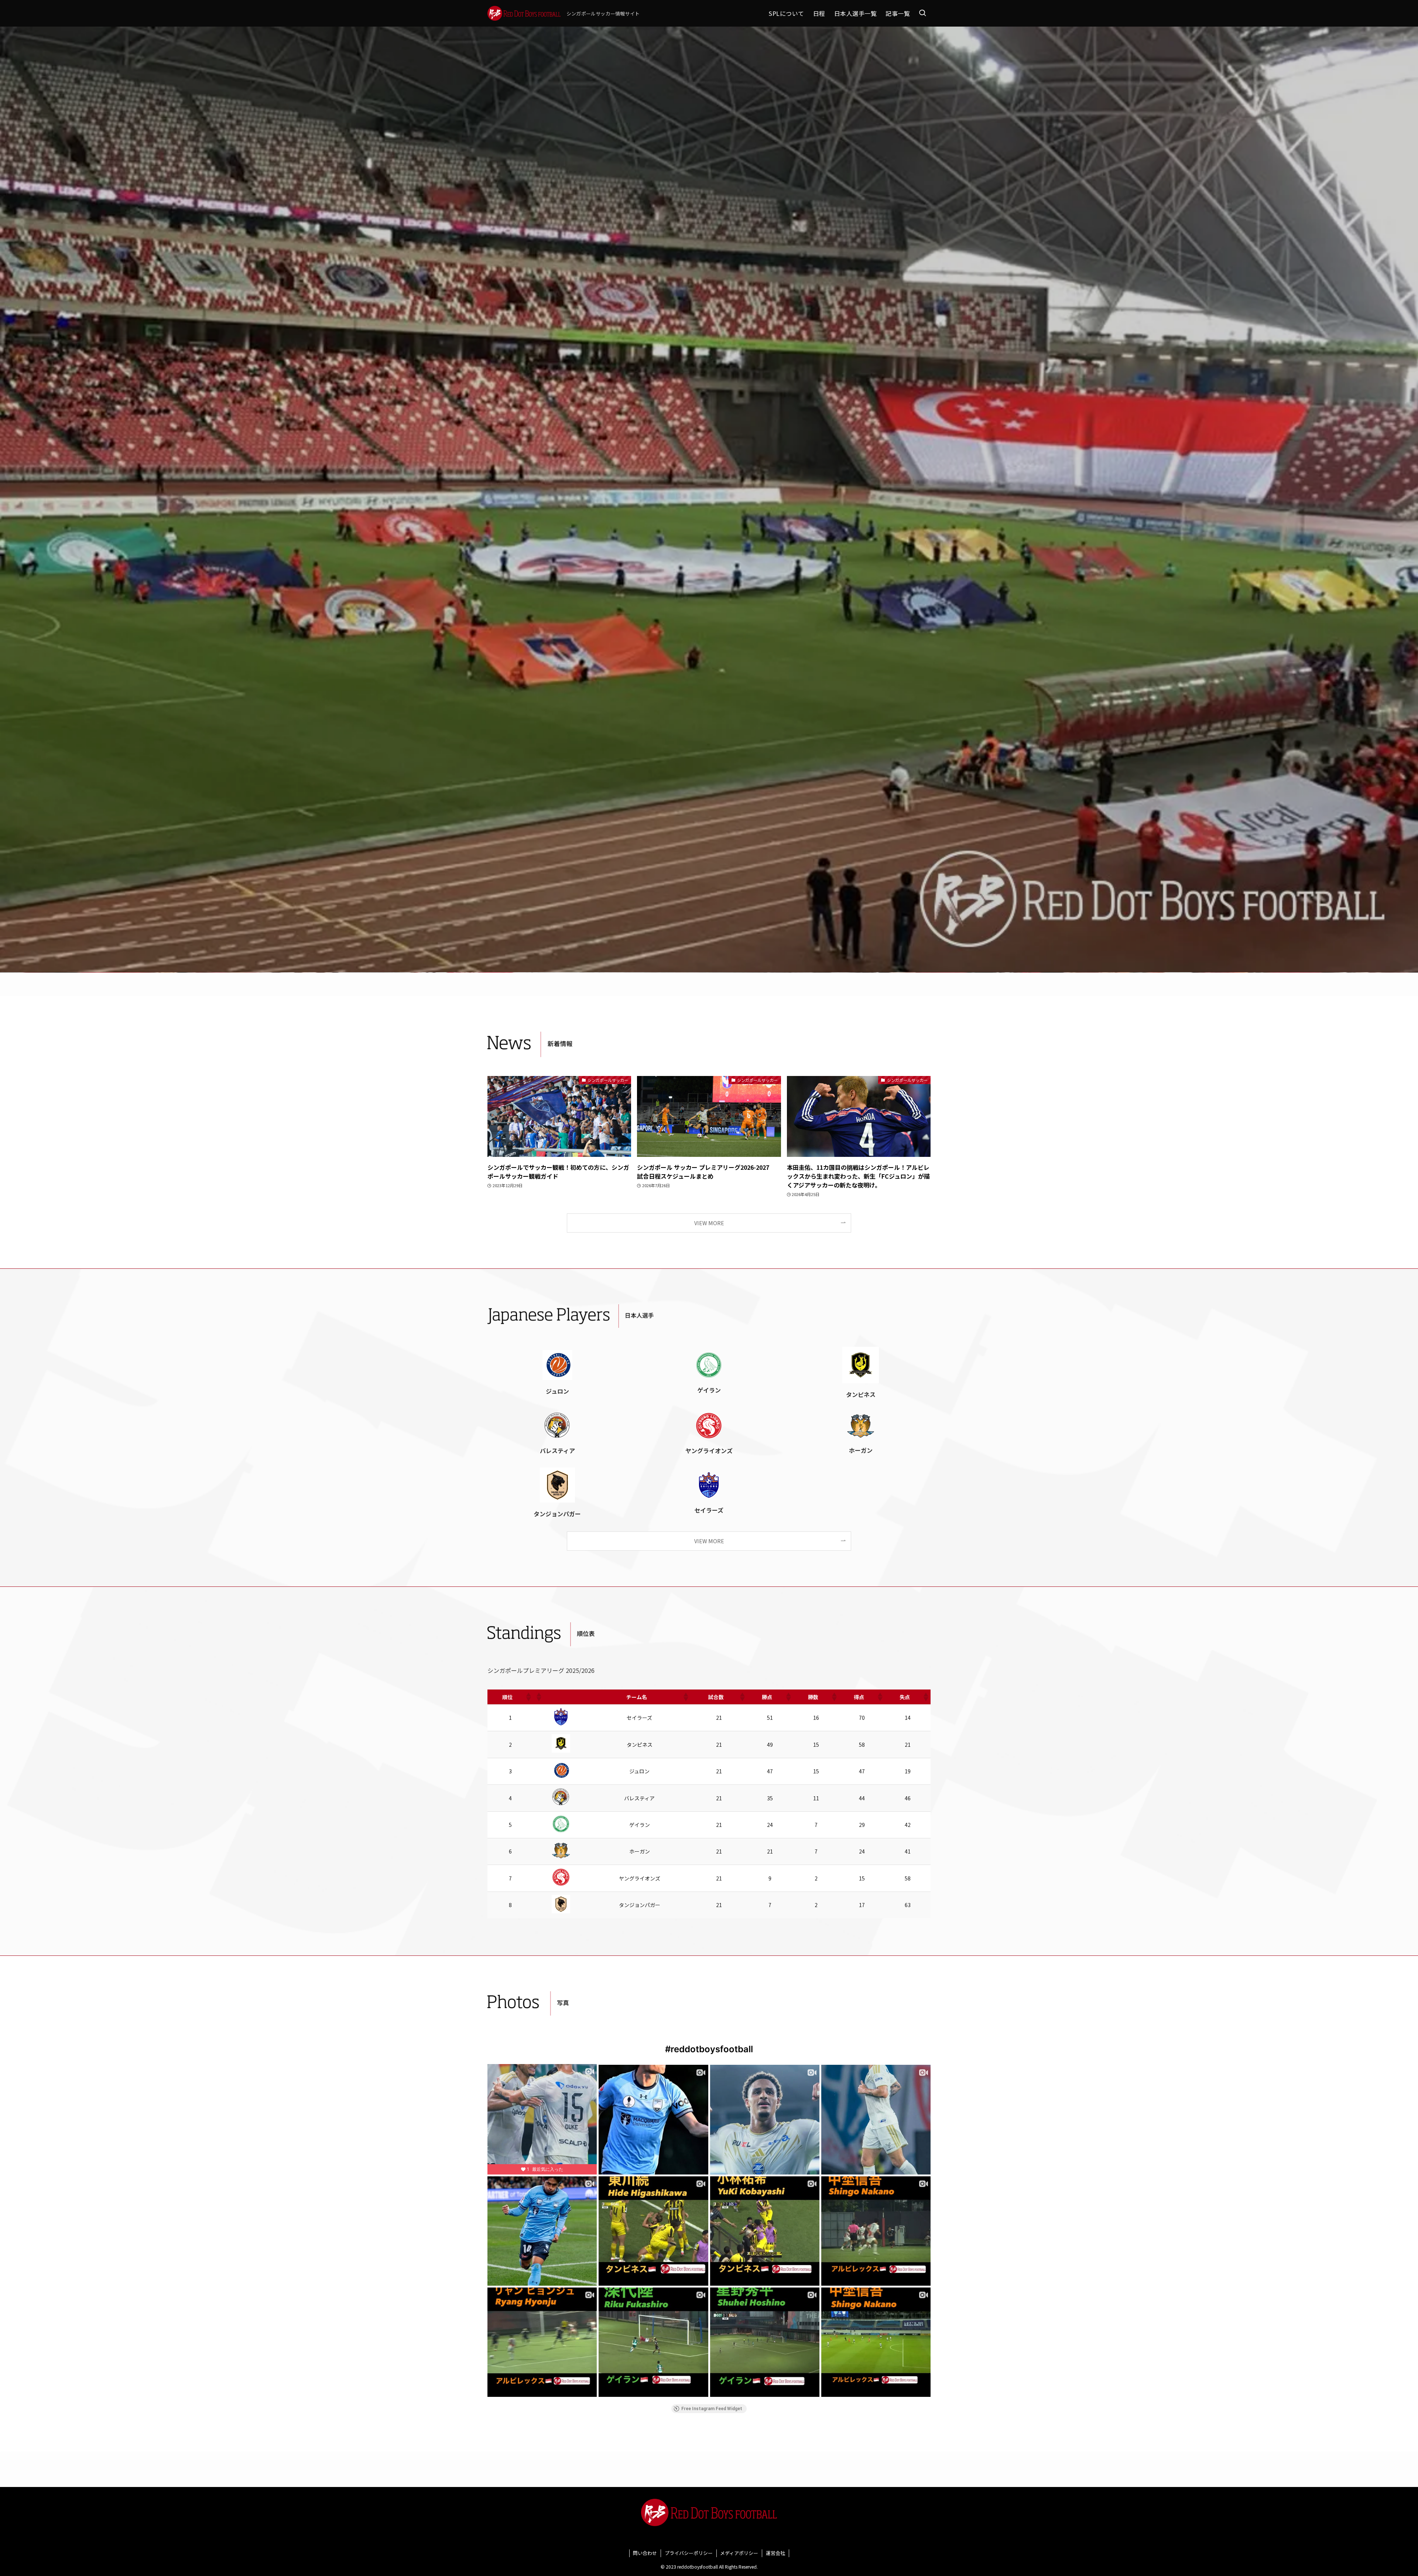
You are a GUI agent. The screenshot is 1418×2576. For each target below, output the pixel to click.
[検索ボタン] (922, 13)
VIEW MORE (709, 1223)
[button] (528, 1697)
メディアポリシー (739, 2553)
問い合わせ (645, 2553)
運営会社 (775, 2553)
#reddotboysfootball (709, 2049)
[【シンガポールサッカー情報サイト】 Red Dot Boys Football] (524, 13)
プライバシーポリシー (689, 2553)
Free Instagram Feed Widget (712, 2409)
